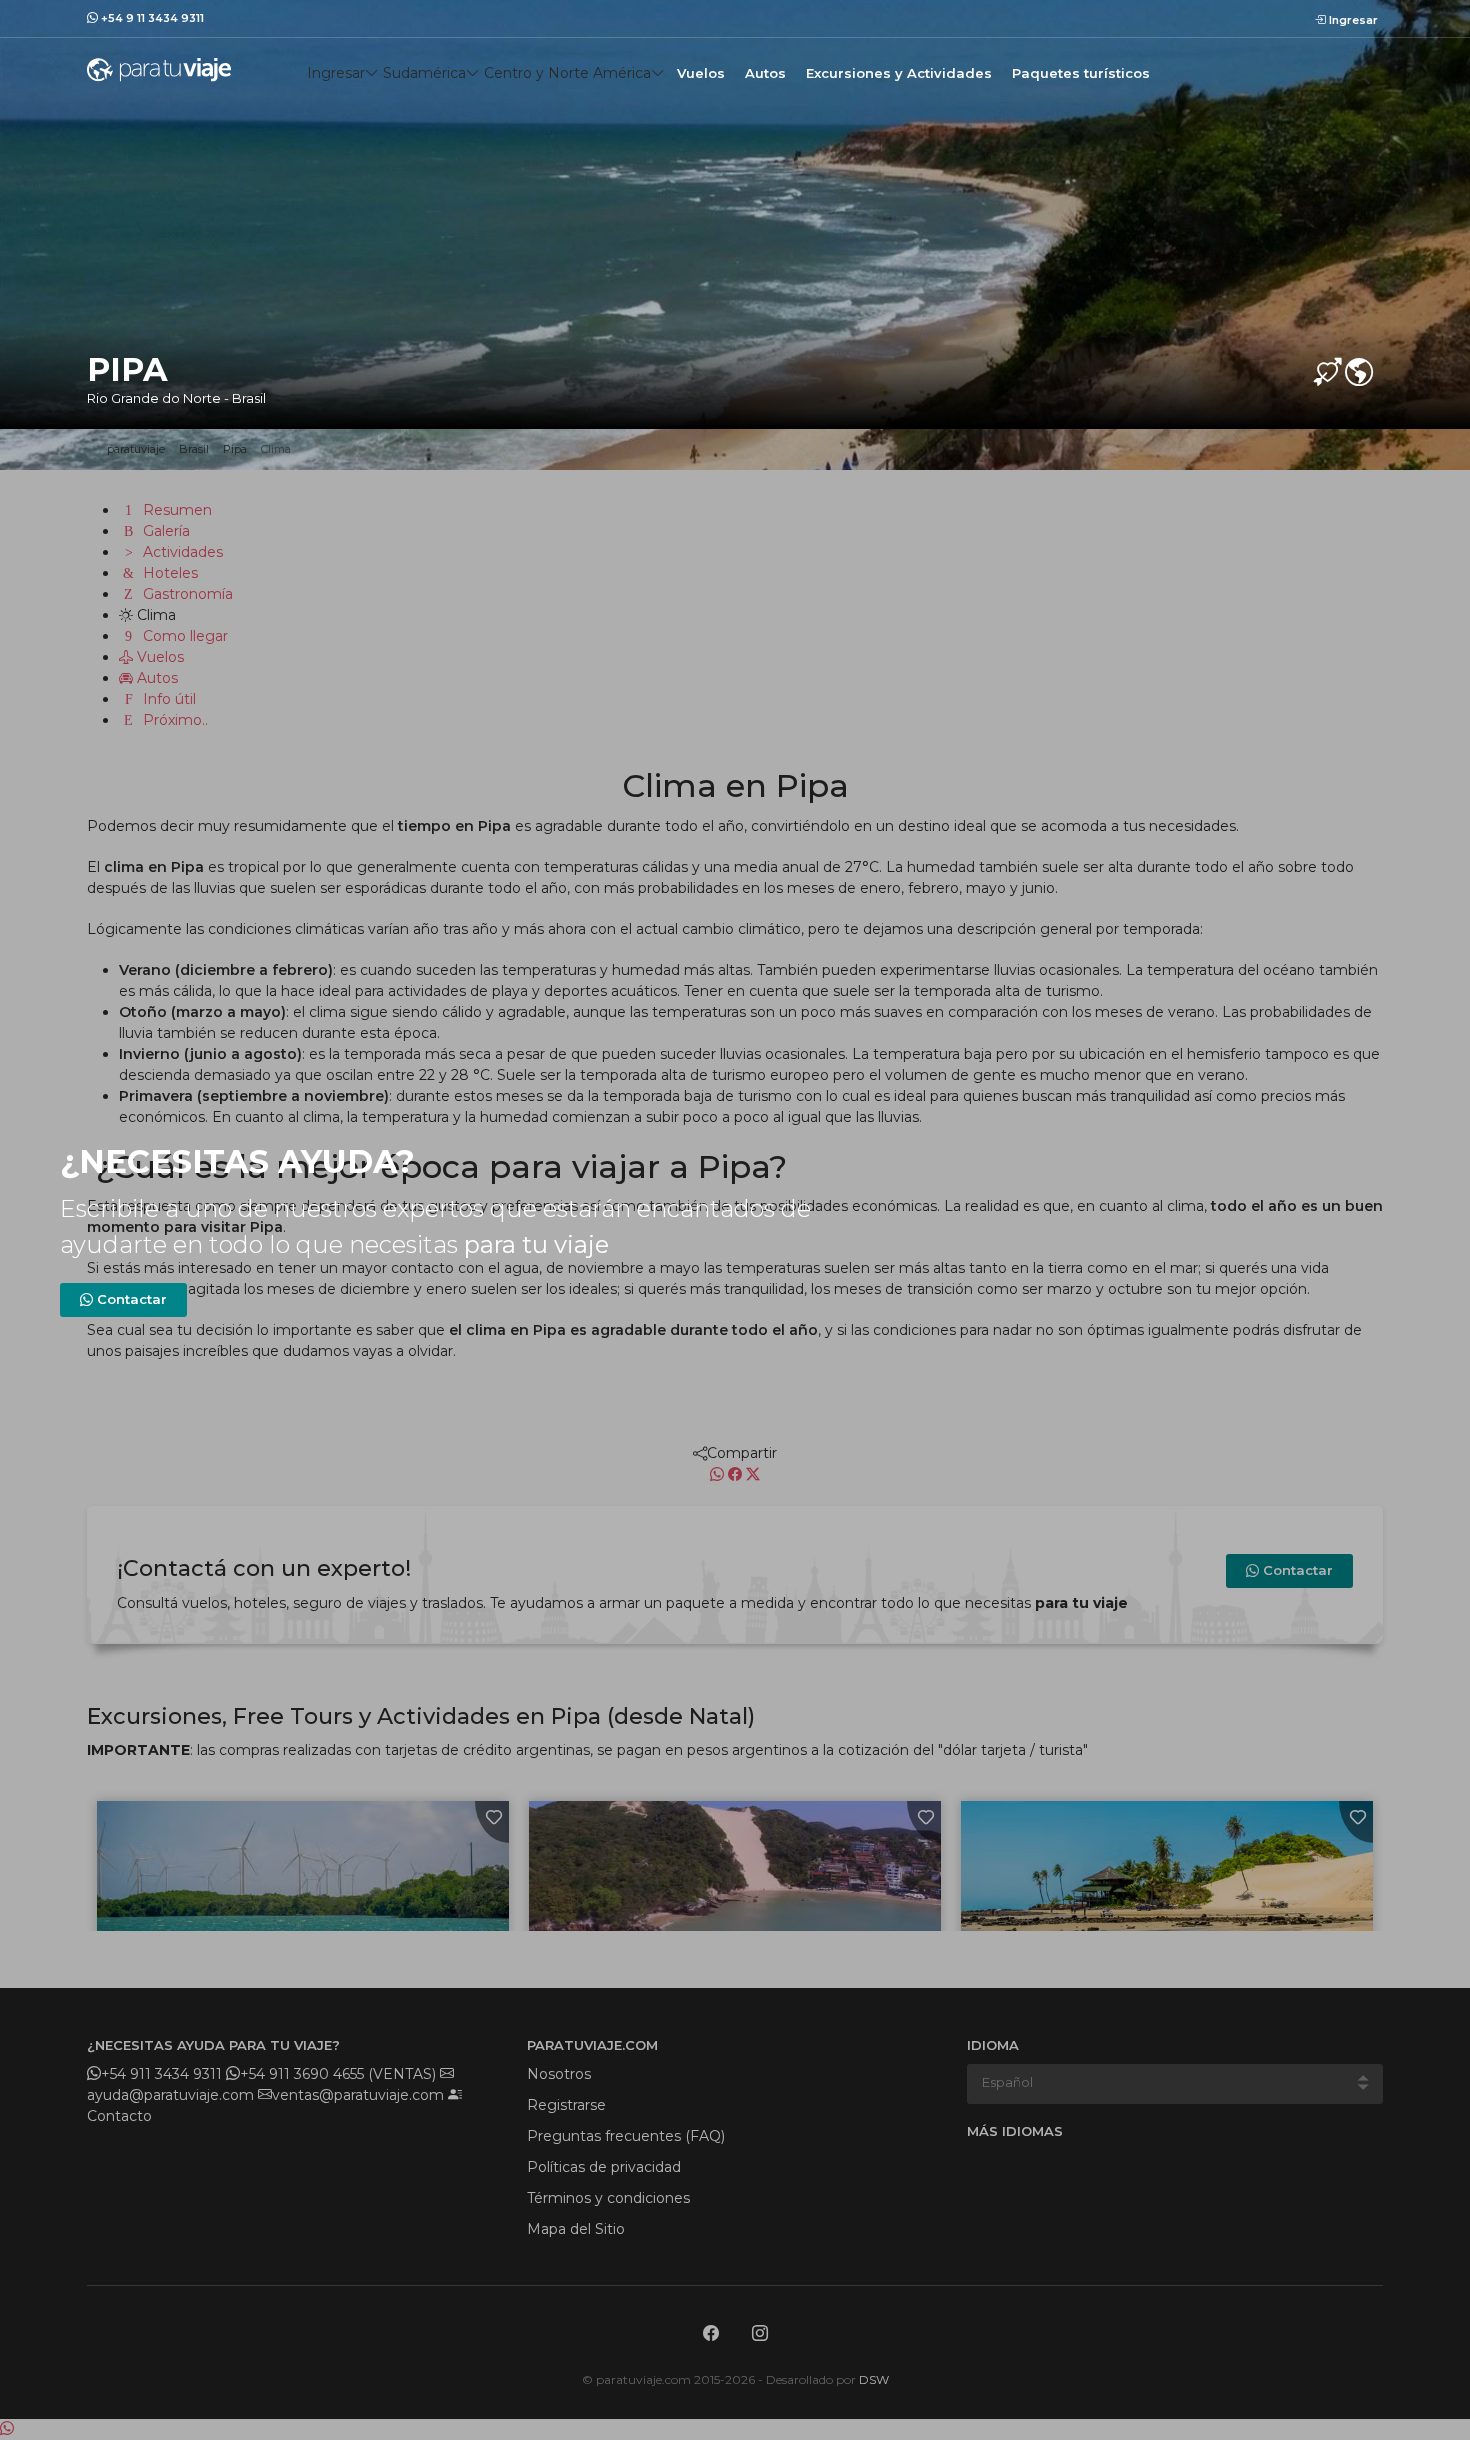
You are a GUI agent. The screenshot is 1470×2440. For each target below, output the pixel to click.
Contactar (130, 1299)
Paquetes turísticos (1081, 73)
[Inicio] (159, 69)
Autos (765, 73)
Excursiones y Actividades (899, 73)
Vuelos (701, 73)
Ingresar (1352, 20)
